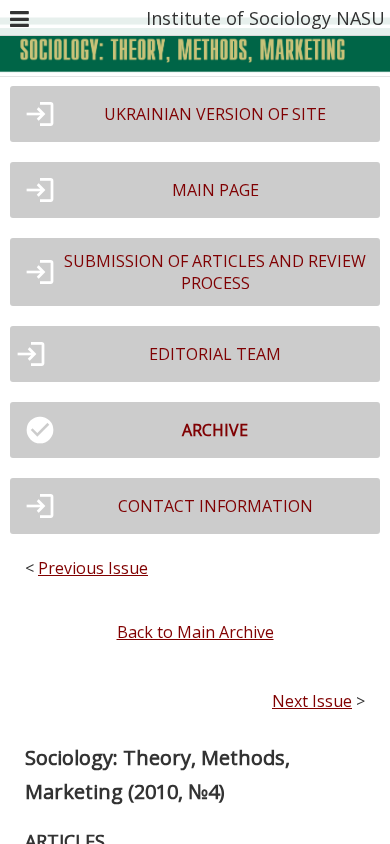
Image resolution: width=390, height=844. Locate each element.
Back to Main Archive (195, 632)
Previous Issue (93, 568)
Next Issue (312, 701)
